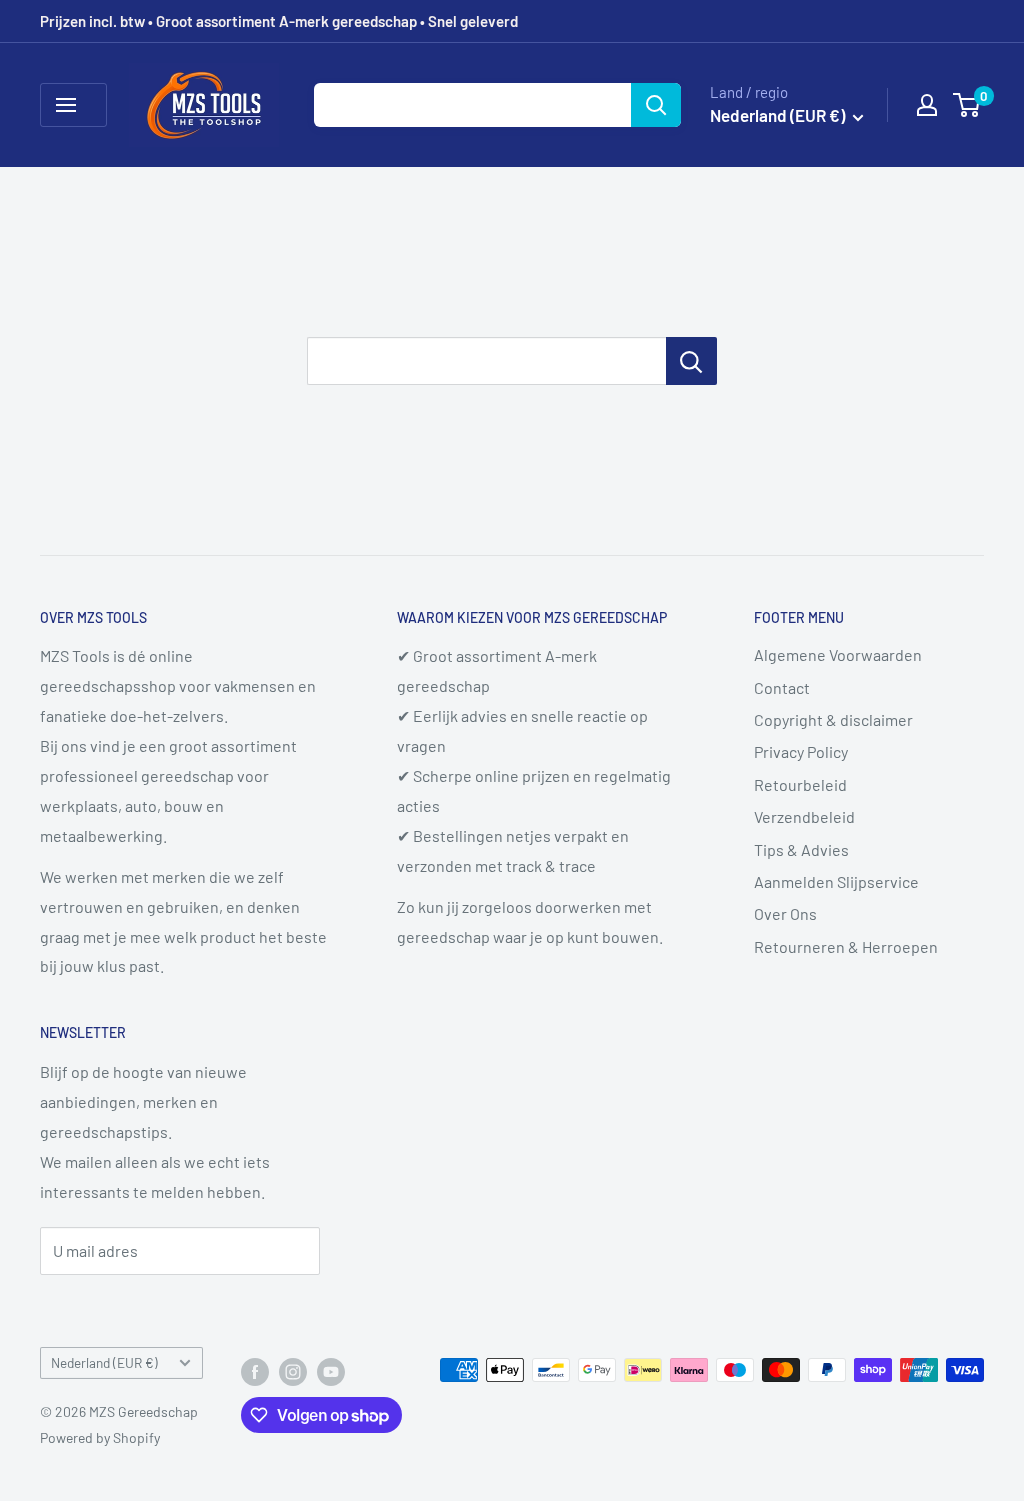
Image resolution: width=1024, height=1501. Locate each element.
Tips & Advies (801, 849)
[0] (967, 105)
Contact (782, 687)
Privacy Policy (801, 751)
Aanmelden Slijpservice (836, 881)
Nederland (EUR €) (104, 1362)
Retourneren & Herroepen (846, 946)
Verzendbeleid (804, 816)
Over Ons (785, 913)
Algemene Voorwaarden (838, 654)
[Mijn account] (927, 105)
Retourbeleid (800, 784)
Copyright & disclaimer (833, 719)
